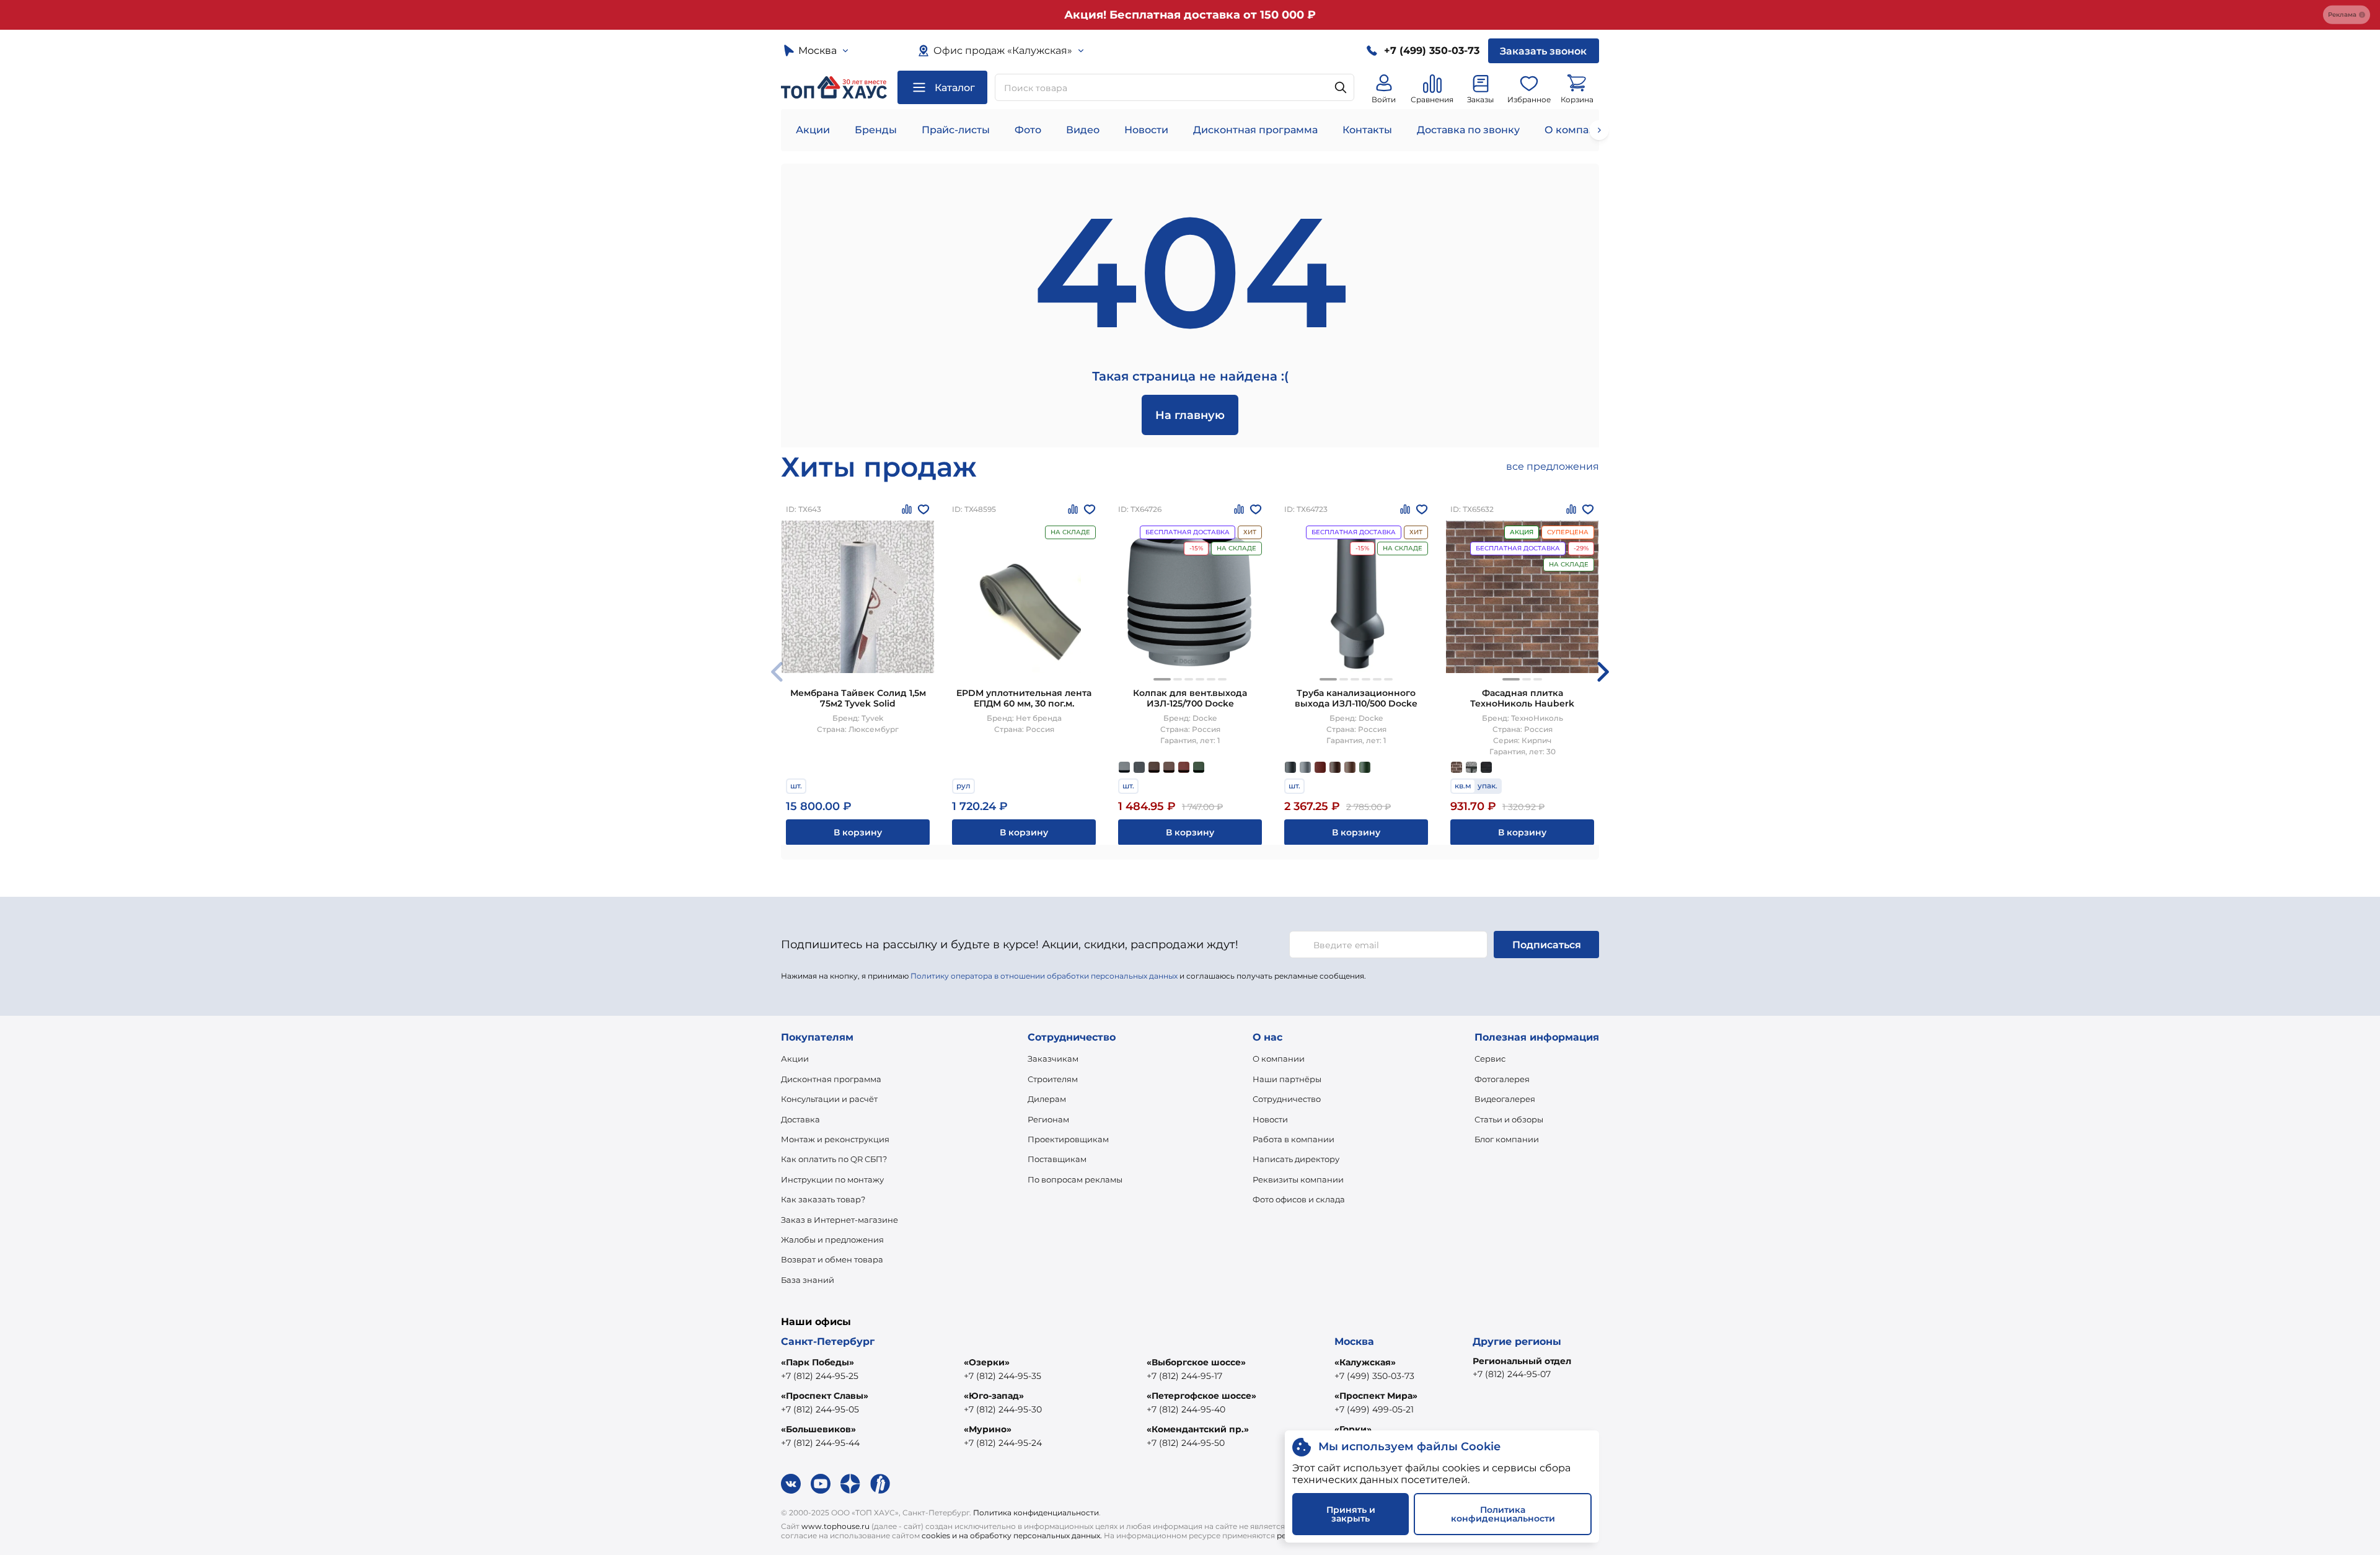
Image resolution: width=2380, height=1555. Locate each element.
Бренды (876, 130)
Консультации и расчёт (829, 1099)
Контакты (1367, 130)
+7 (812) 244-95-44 (820, 1443)
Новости (1146, 130)
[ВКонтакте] (791, 1484)
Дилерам (1047, 1099)
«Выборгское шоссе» (1196, 1362)
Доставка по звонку (1468, 130)
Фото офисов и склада (1299, 1199)
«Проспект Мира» (1376, 1396)
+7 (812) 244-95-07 (1512, 1374)
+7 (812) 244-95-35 (1003, 1376)
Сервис (1490, 1059)
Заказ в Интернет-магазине (840, 1220)
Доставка (800, 1119)
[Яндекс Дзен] (850, 1484)
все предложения (1553, 466)
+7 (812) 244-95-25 (820, 1376)
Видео (1083, 130)
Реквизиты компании (1298, 1179)
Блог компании (1507, 1139)
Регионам (1048, 1119)
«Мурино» (988, 1429)
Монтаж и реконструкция (835, 1139)
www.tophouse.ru (835, 1526)
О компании (1577, 130)
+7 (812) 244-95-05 (820, 1409)
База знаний (808, 1280)
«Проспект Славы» (825, 1396)
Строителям (1053, 1079)
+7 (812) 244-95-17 (1184, 1376)
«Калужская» (1365, 1362)
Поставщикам (1057, 1159)
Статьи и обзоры (1509, 1119)
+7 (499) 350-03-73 (1374, 1376)
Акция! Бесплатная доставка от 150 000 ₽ (1190, 15)
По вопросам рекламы (1075, 1179)
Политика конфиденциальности (1036, 1513)
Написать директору (1296, 1159)
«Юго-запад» (994, 1396)
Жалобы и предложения (832, 1240)
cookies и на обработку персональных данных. (1012, 1535)
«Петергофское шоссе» (1201, 1396)
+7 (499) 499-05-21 (1374, 1409)
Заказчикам (1053, 1059)
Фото (1028, 130)
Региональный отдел (1522, 1361)
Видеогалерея (1505, 1099)
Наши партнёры (1287, 1079)
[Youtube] (821, 1484)
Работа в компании (1294, 1139)
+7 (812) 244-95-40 (1186, 1409)
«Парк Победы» (818, 1362)
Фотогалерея (1502, 1079)
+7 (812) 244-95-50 (1186, 1443)
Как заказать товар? (823, 1199)
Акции (813, 130)
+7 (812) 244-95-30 (1003, 1409)
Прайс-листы (956, 130)
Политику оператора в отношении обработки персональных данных (1044, 976)
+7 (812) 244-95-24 (1003, 1443)
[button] (1162, 679)
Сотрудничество (1287, 1099)
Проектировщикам (1068, 1139)
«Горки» (1353, 1429)
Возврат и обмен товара (832, 1259)
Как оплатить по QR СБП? (834, 1159)
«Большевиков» (818, 1429)
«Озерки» (987, 1362)
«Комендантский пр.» (1198, 1429)
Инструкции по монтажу (832, 1179)
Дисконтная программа (1255, 130)
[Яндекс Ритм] (880, 1484)
